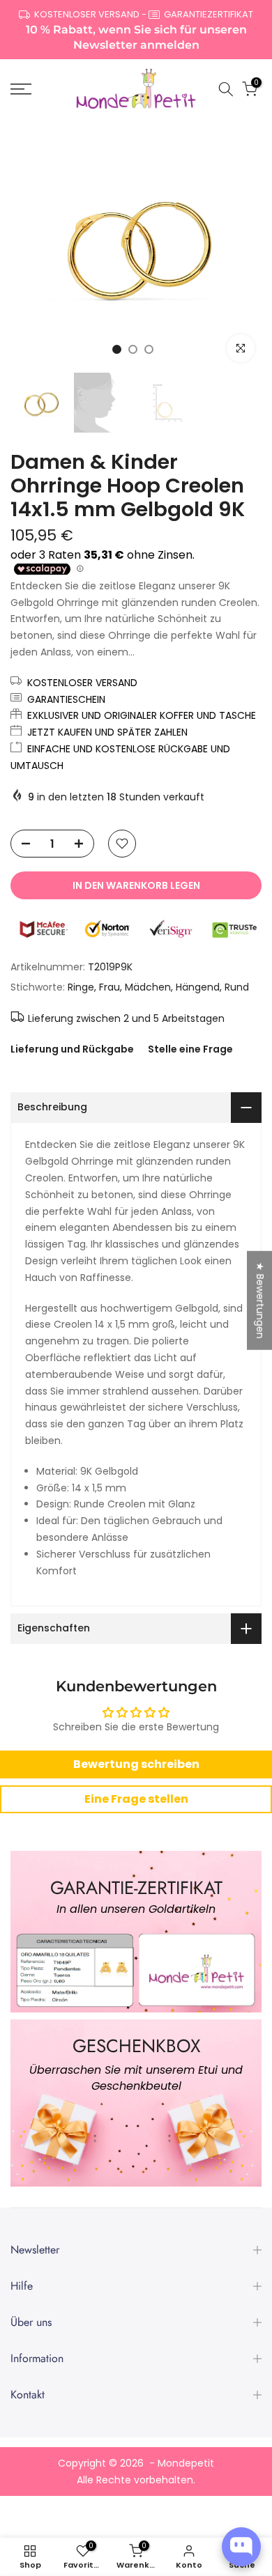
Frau (109, 987)
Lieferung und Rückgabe (72, 1049)
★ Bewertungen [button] (260, 1301)
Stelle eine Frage (190, 1049)
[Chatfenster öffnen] (241, 2547)
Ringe (81, 987)
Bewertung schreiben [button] (136, 1764)
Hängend (198, 987)
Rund (237, 987)
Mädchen (148, 987)
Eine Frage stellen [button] (136, 1799)
